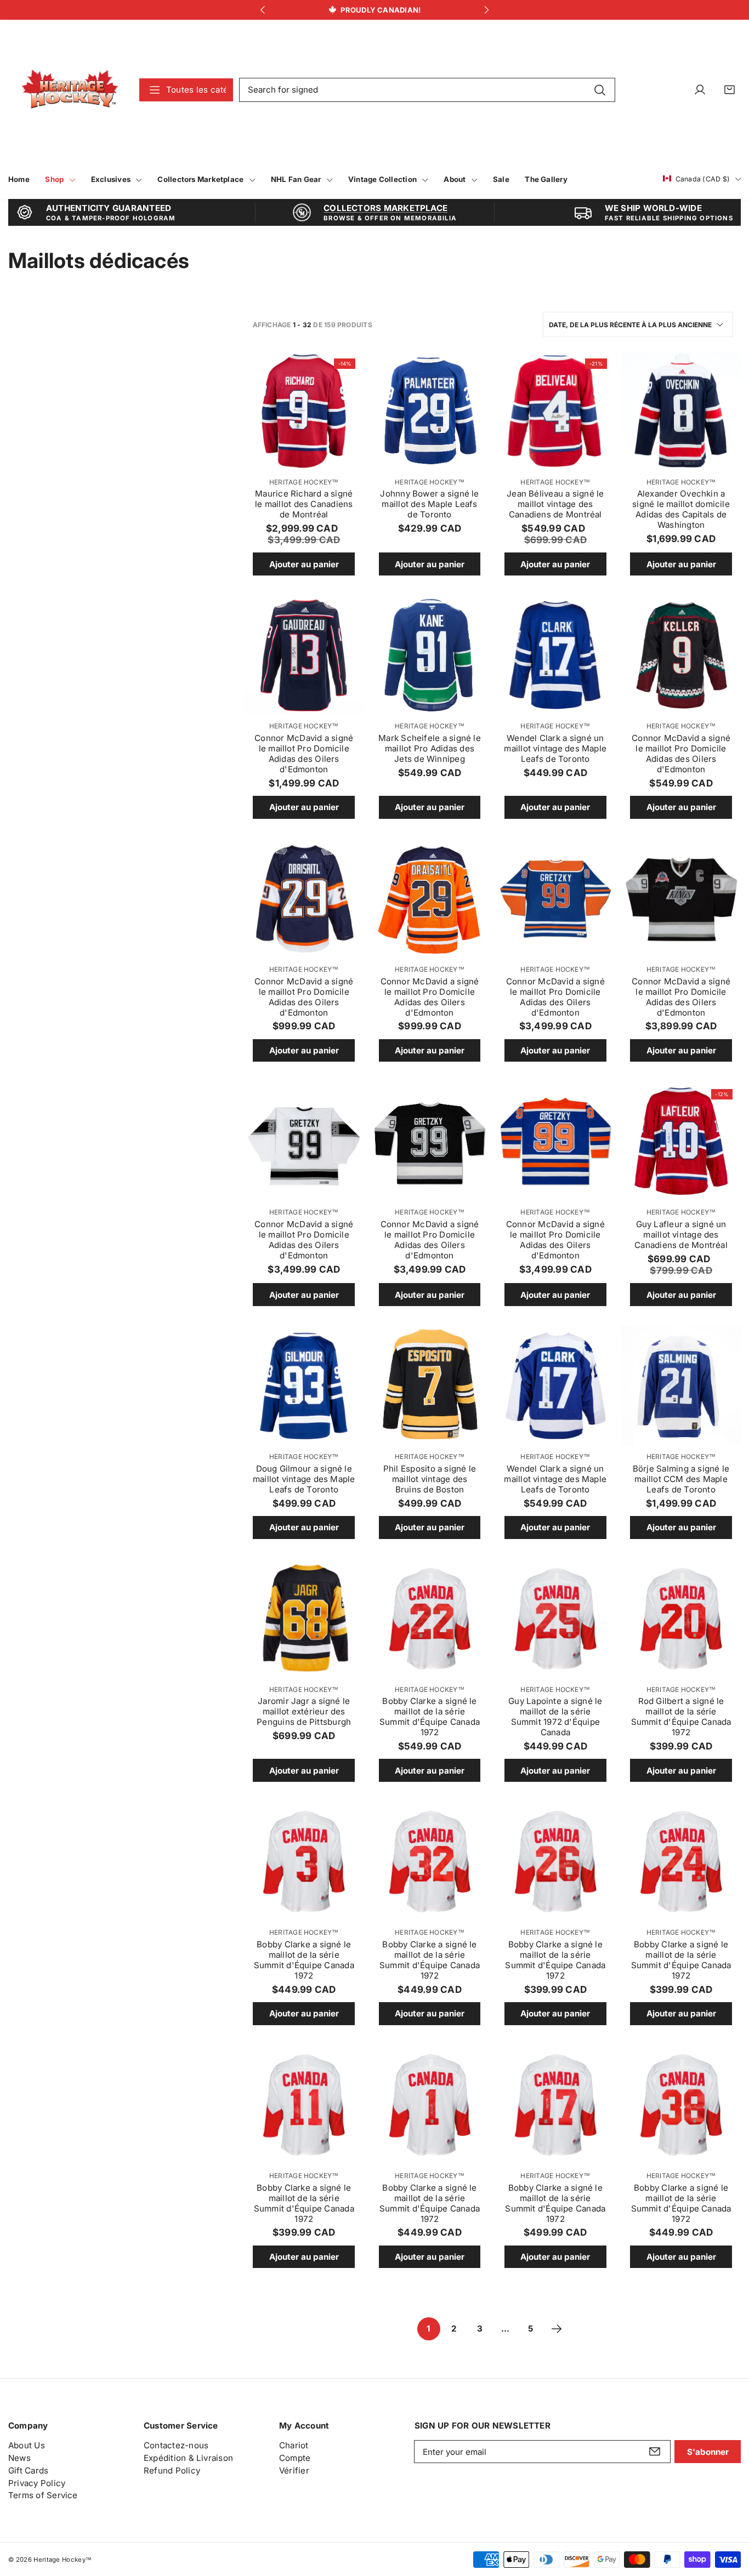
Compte (295, 2458)
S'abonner (708, 2452)
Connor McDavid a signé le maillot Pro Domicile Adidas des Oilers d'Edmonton (304, 754)
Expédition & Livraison (188, 2458)
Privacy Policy (37, 2483)
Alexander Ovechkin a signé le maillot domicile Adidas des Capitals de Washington (681, 509)
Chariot (294, 2445)
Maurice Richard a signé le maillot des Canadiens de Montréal (304, 504)
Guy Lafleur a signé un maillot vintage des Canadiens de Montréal (681, 1235)
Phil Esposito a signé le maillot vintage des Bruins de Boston (430, 1479)
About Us (27, 2445)
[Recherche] (600, 89)
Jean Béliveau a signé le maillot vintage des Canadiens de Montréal (555, 504)
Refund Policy (172, 2470)
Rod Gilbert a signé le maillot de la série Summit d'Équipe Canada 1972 (681, 1717)
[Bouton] (262, 10)
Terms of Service (43, 2495)
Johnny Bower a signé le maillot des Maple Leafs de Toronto (429, 504)
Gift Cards (28, 2470)
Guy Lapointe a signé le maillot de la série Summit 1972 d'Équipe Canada (555, 1717)
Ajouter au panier (304, 564)
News (19, 2458)
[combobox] (427, 90)
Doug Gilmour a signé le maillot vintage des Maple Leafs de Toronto (304, 1479)
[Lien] (70, 90)
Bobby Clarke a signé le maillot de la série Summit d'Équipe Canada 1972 (430, 1717)
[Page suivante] (557, 2329)
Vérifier (294, 2470)
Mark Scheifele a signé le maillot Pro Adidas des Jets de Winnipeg (430, 748)
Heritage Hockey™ (304, 482)
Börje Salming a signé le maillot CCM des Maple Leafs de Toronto (681, 1479)
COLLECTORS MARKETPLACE (385, 208)
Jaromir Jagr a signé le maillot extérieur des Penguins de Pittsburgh (304, 1711)
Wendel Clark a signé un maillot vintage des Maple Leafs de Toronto (555, 748)
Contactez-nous (176, 2445)
